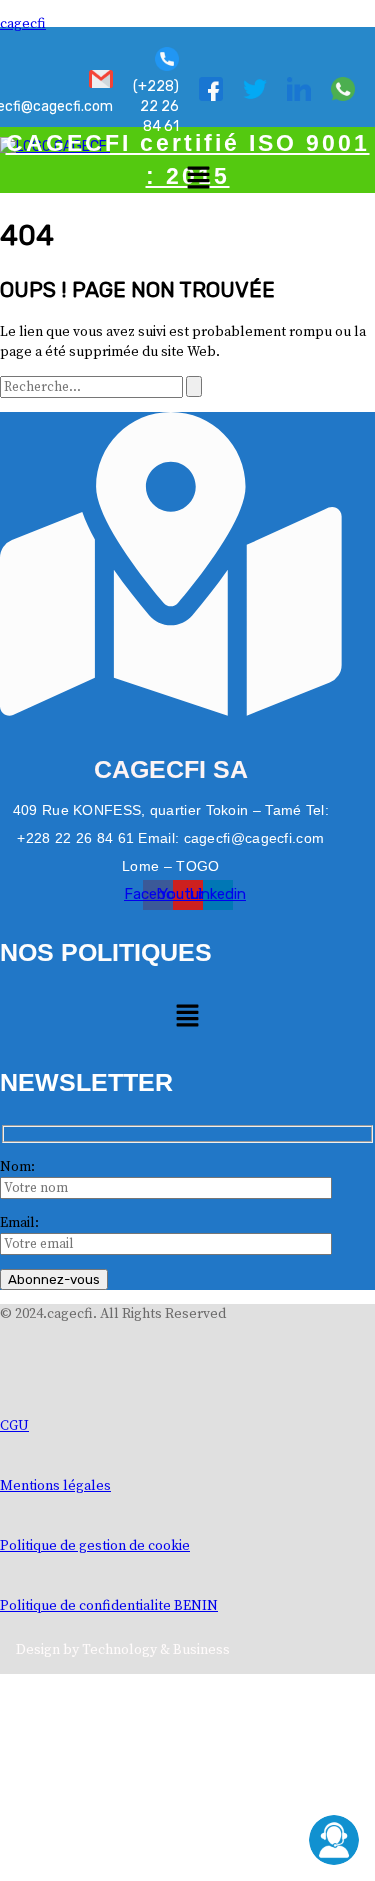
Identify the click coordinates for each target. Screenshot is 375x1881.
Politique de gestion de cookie (95, 1546)
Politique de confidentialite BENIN (109, 1606)
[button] (198, 179)
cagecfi (23, 24)
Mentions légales (55, 1486)
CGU (14, 1426)
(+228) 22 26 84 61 (156, 106)
